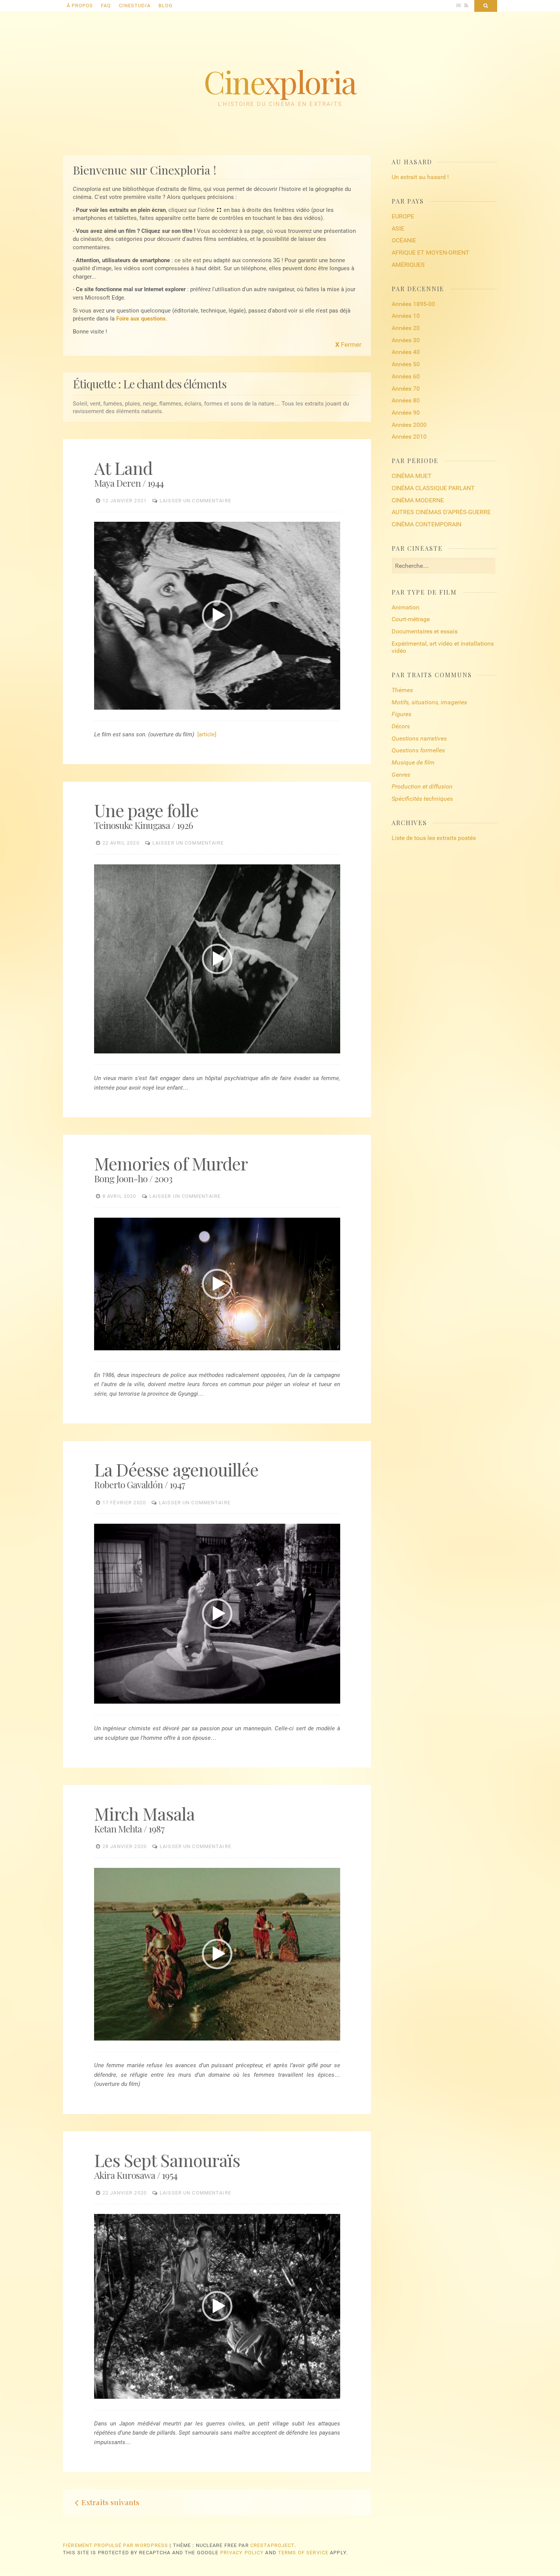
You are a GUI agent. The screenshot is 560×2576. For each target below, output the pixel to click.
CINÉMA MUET (412, 476)
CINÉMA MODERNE (418, 500)
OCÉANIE (404, 240)
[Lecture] (100, 705)
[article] (207, 734)
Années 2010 (409, 437)
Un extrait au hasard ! (420, 177)
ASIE (398, 228)
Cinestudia (135, 6)
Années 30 (406, 340)
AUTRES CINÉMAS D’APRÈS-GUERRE (441, 512)
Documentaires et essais (425, 631)
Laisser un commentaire (195, 501)
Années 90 (406, 413)
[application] (217, 616)
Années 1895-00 (413, 304)
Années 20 (406, 328)
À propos (80, 6)
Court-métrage (411, 619)
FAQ (106, 6)
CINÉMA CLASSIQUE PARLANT (433, 488)
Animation (406, 607)
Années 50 (406, 364)
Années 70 (406, 389)
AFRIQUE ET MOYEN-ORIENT (430, 252)
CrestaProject (272, 2545)
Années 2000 (409, 425)
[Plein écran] (334, 705)
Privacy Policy (242, 2553)
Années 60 (406, 376)
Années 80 (406, 400)
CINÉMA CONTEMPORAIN (426, 524)
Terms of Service (303, 2553)
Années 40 (406, 352)
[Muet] (326, 705)
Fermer (348, 345)
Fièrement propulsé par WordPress (115, 2545)
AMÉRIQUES (408, 265)
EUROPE (403, 216)
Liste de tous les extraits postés (434, 838)
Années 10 (406, 316)
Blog (166, 6)
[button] (217, 616)
